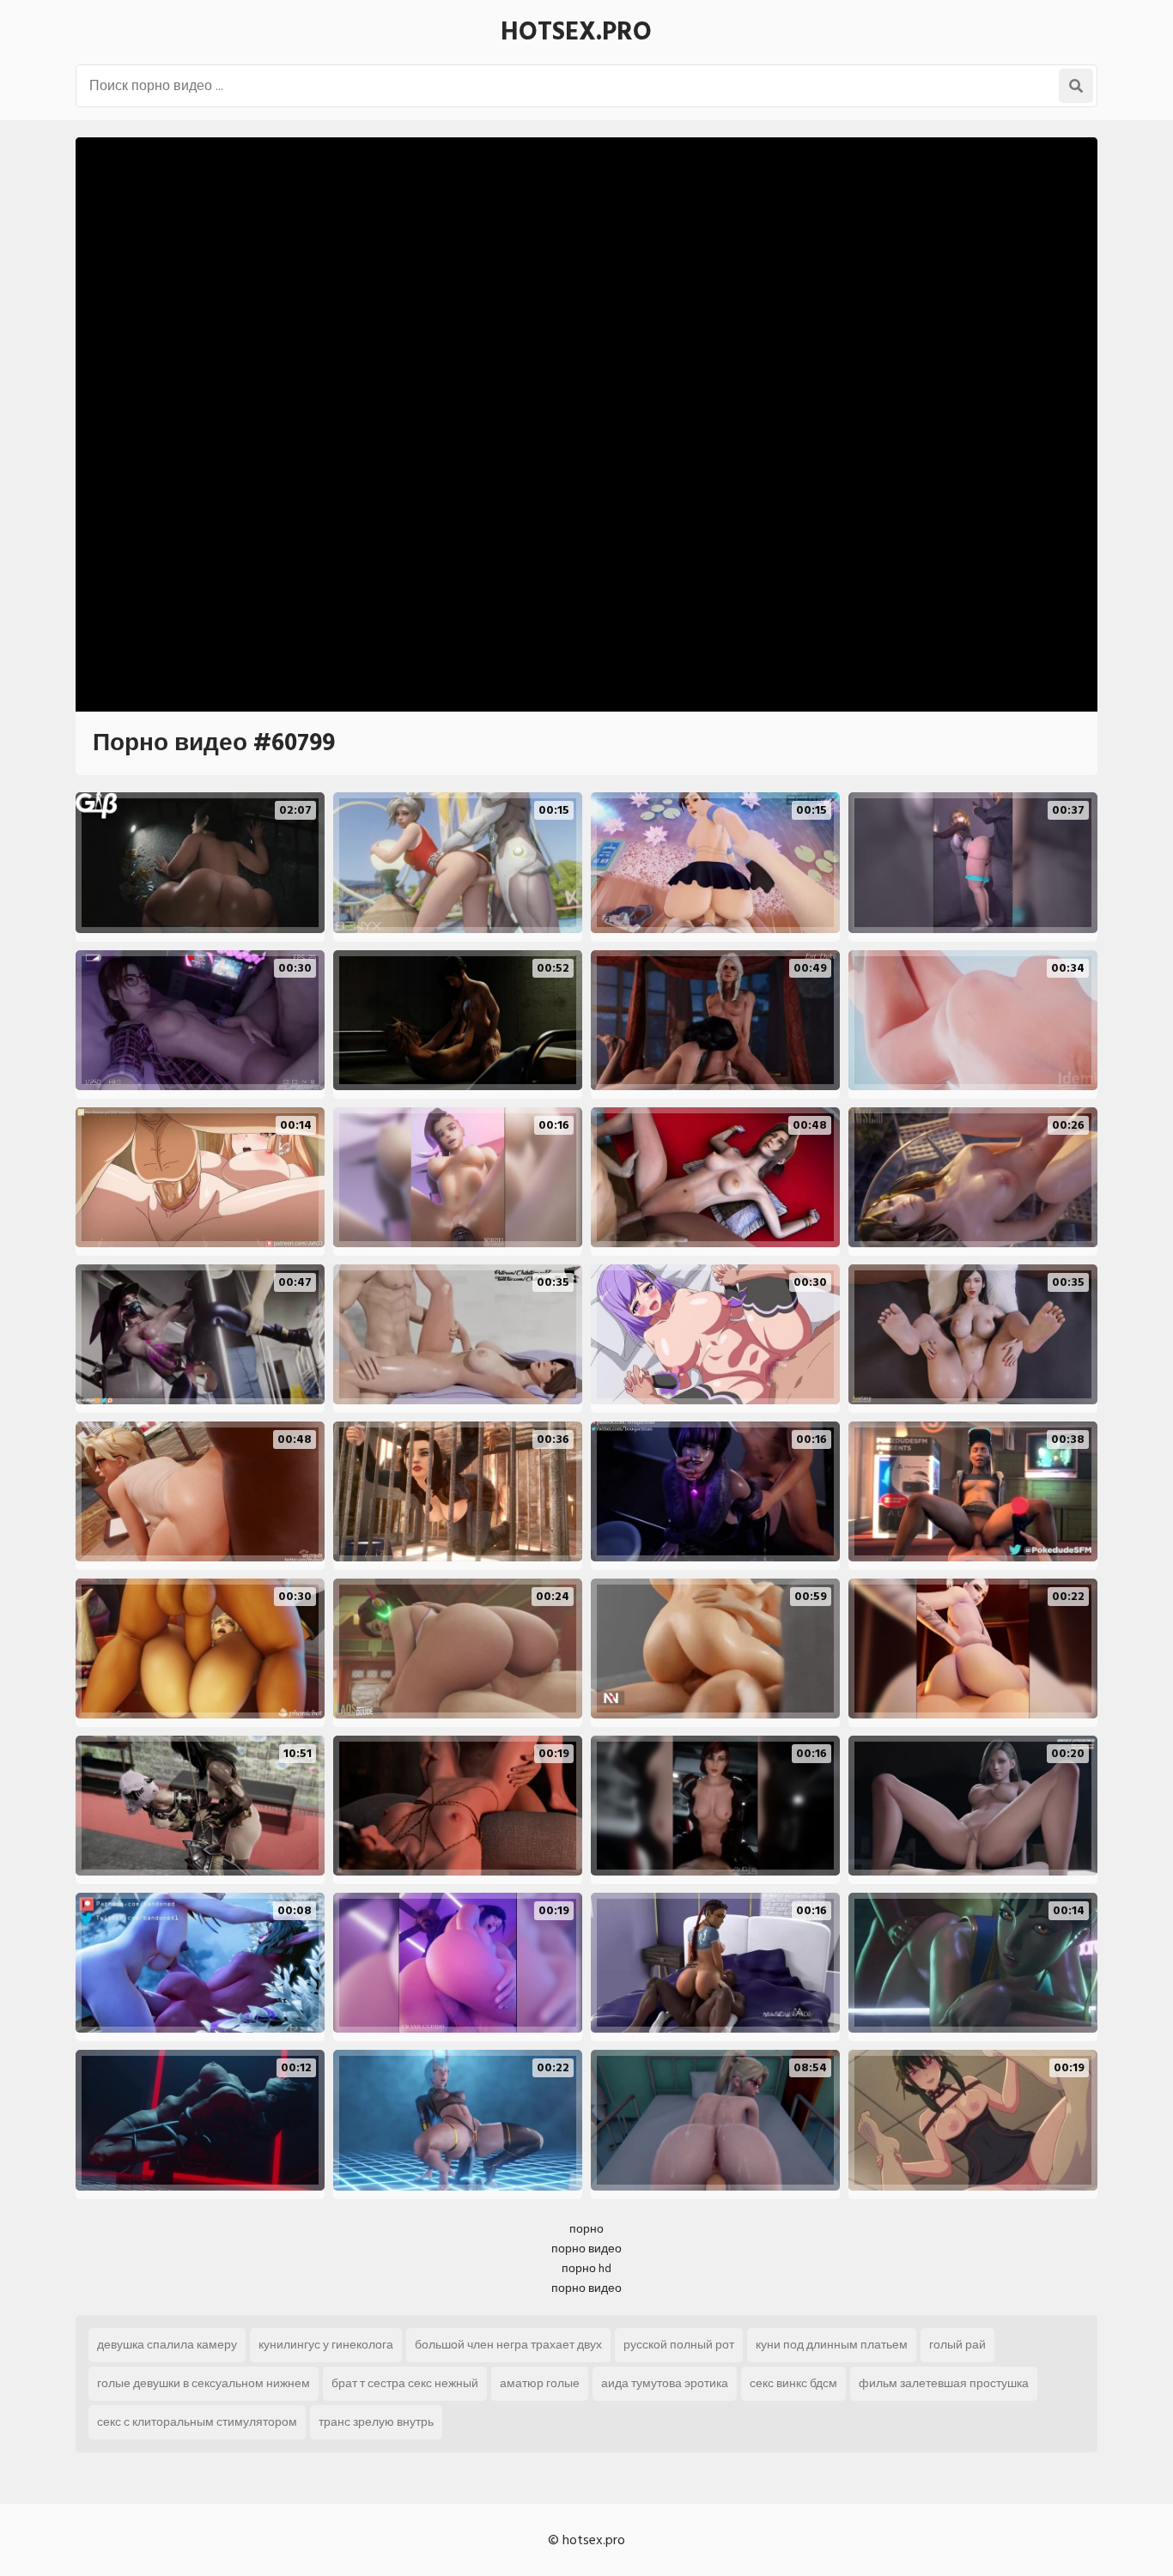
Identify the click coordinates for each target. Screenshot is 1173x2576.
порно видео (586, 2249)
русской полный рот (679, 2345)
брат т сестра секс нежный (405, 2383)
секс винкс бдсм (793, 2383)
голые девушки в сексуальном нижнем (204, 2383)
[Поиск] (1076, 86)
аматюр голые (540, 2383)
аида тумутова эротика (665, 2383)
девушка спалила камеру (167, 2345)
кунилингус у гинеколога (326, 2345)
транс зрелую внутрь (376, 2422)
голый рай (957, 2345)
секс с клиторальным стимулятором (197, 2422)
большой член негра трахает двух (508, 2345)
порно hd (586, 2268)
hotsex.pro (576, 32)
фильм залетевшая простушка (944, 2383)
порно (586, 2229)
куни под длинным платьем (832, 2345)
